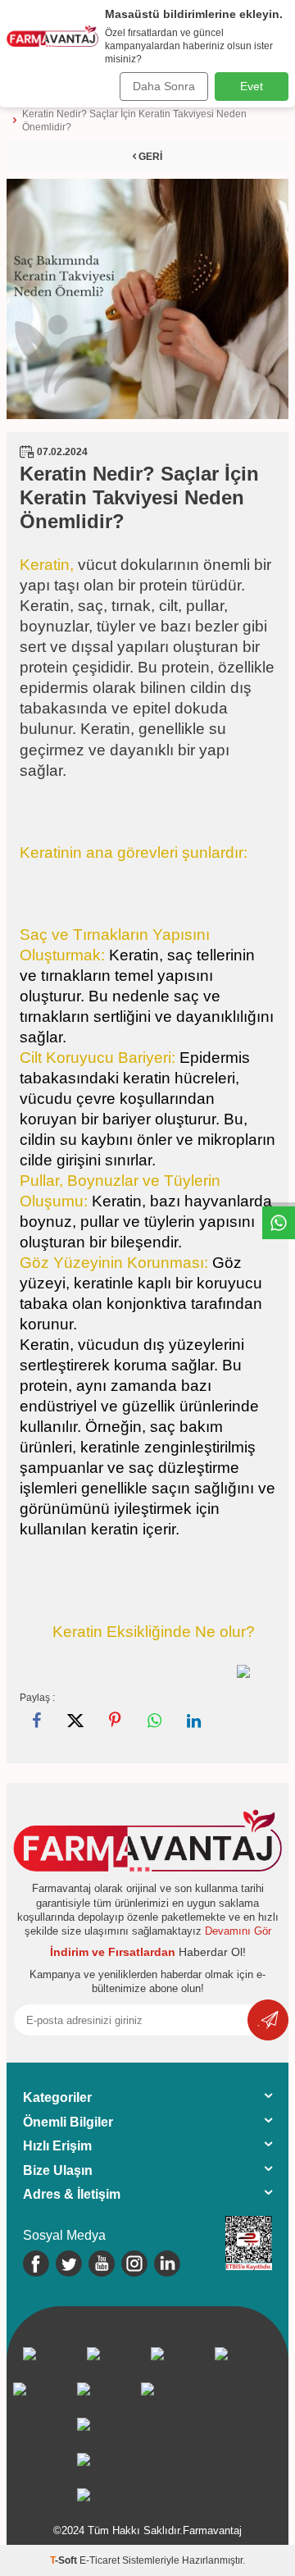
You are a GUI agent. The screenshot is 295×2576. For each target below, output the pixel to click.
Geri (149, 157)
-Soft (65, 2560)
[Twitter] (69, 2264)
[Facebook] (36, 2264)
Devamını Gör (238, 1931)
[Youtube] (102, 2264)
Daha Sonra (164, 86)
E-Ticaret (100, 2560)
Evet (252, 86)
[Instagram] (134, 2264)
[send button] (268, 2020)
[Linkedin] (167, 2264)
